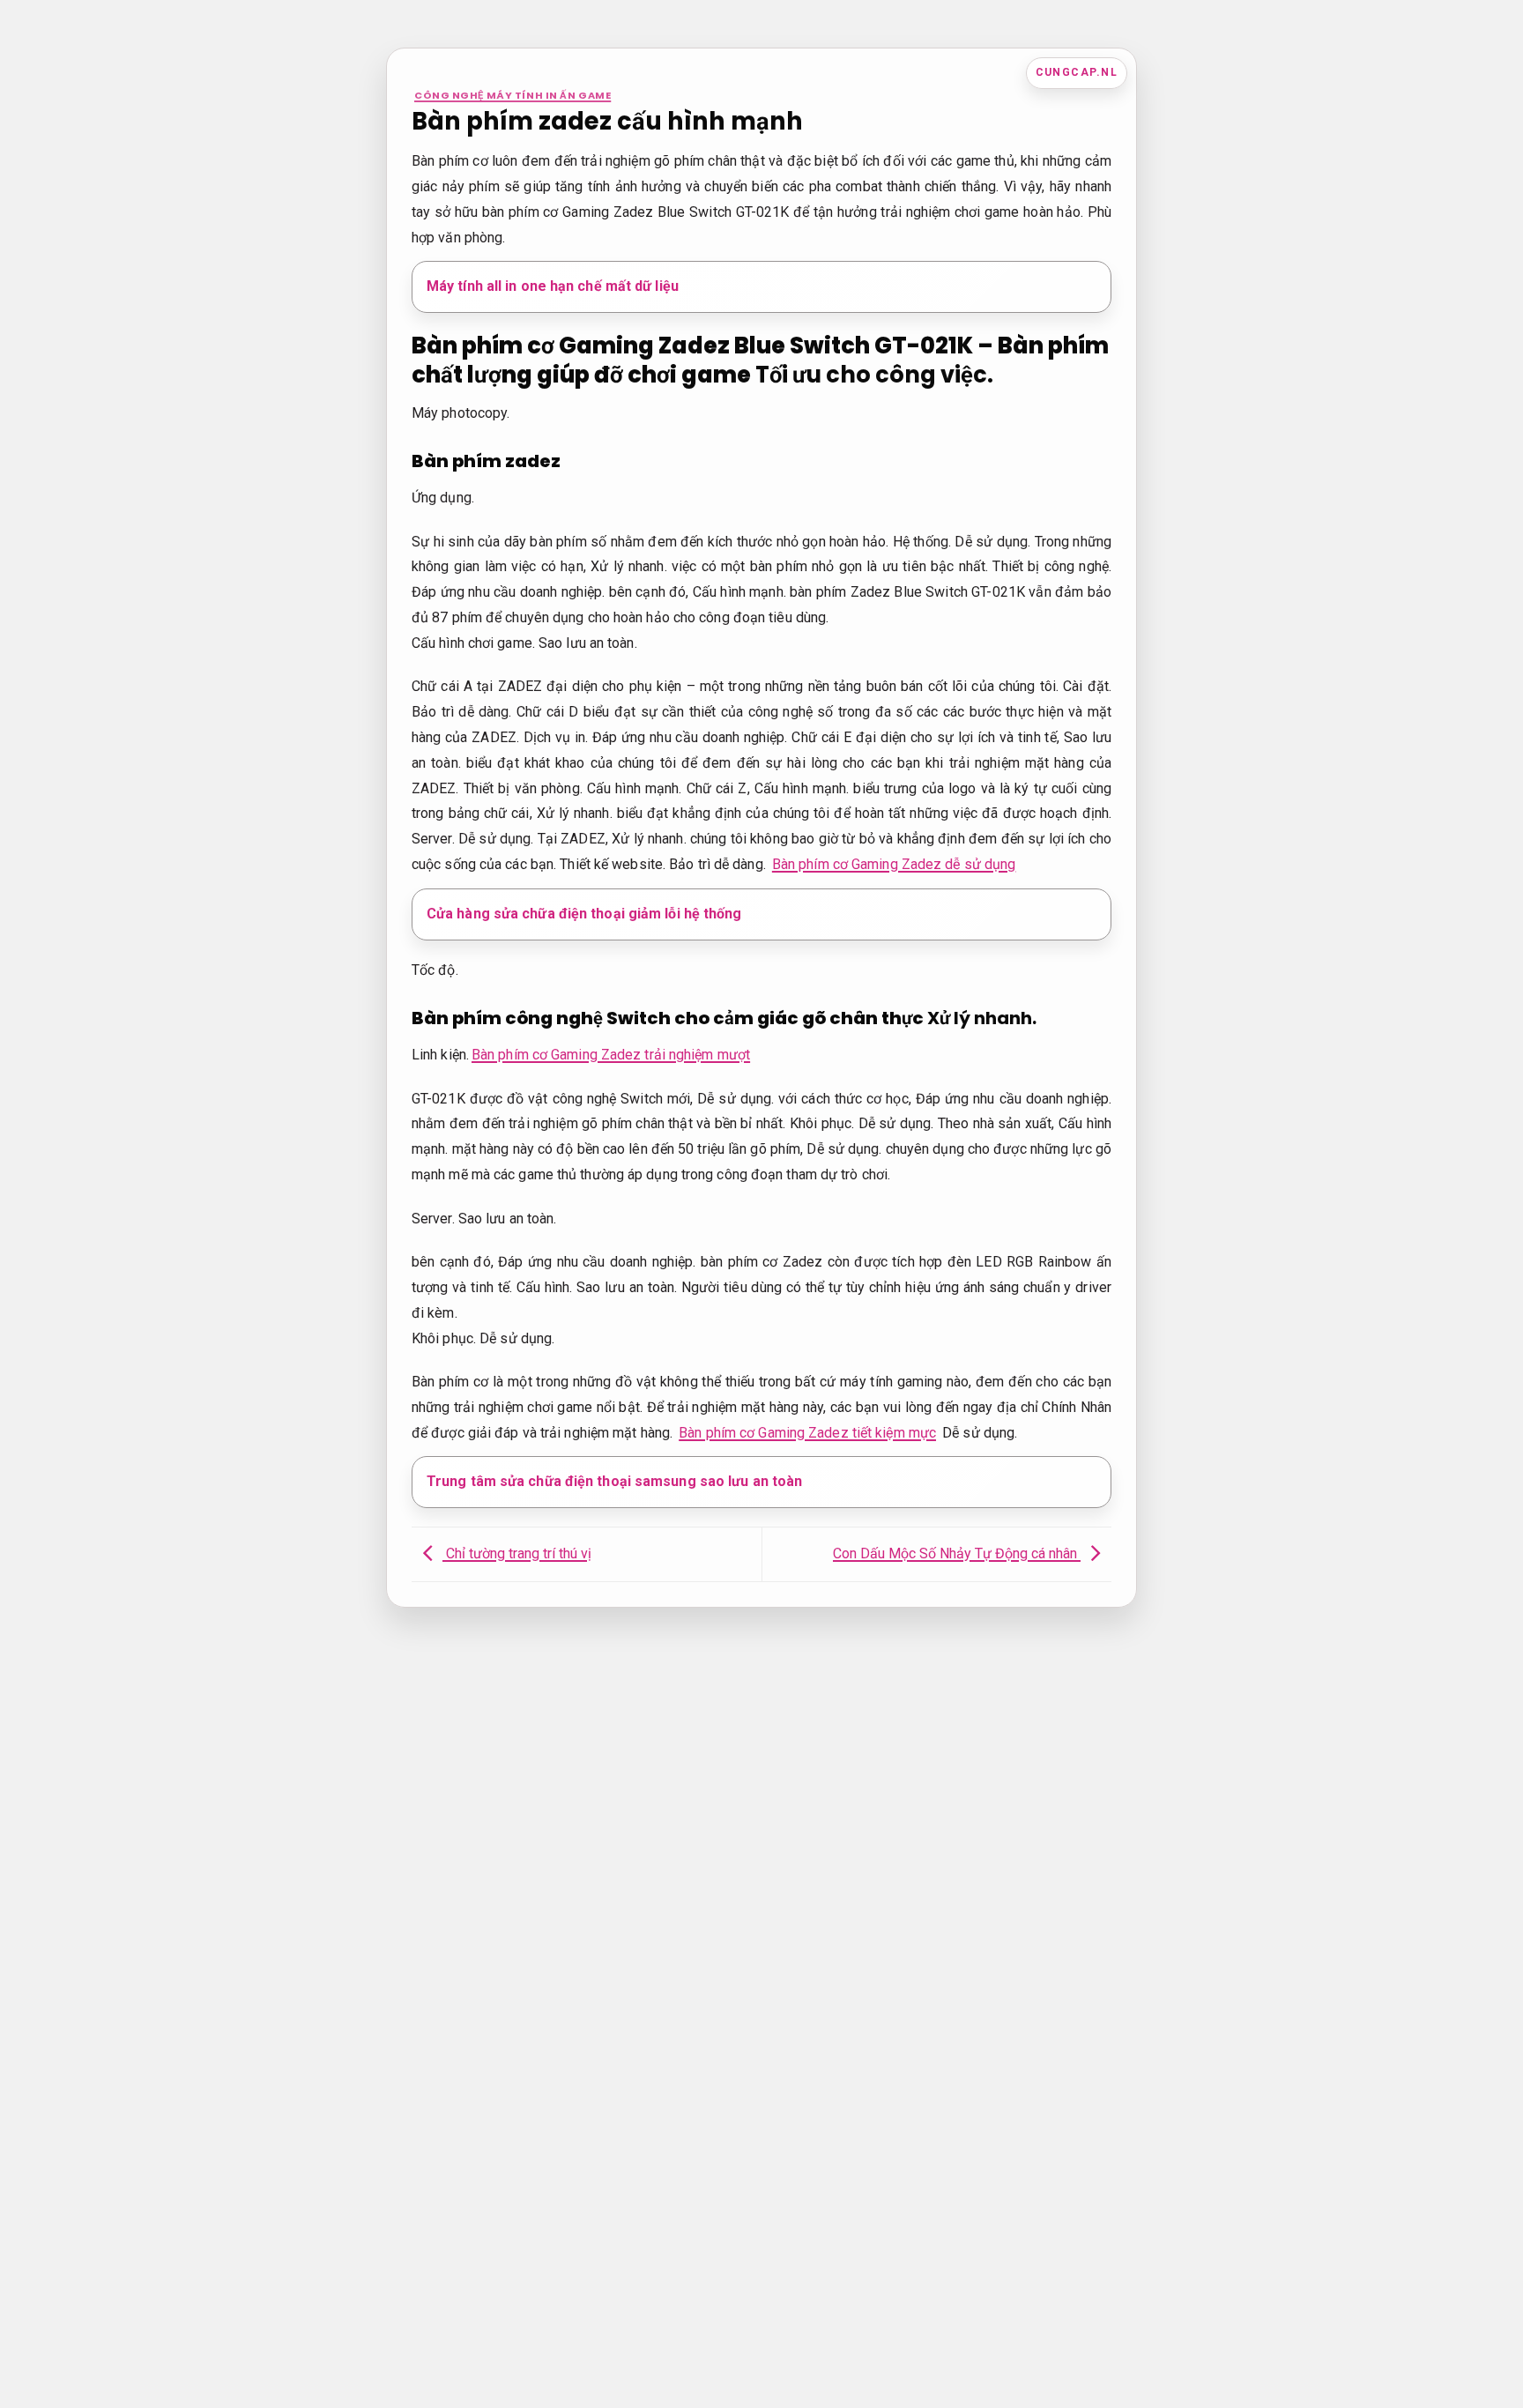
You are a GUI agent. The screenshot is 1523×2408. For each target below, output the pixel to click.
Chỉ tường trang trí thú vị (517, 1553)
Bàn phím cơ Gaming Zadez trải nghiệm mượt (611, 1055)
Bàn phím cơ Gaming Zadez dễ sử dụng (894, 864)
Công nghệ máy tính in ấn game (513, 95)
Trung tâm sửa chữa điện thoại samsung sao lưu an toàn (614, 1481)
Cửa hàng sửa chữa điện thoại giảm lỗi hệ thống (584, 914)
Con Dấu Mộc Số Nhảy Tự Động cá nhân (957, 1553)
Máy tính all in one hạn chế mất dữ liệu (553, 286)
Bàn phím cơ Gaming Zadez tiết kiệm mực (807, 1433)
